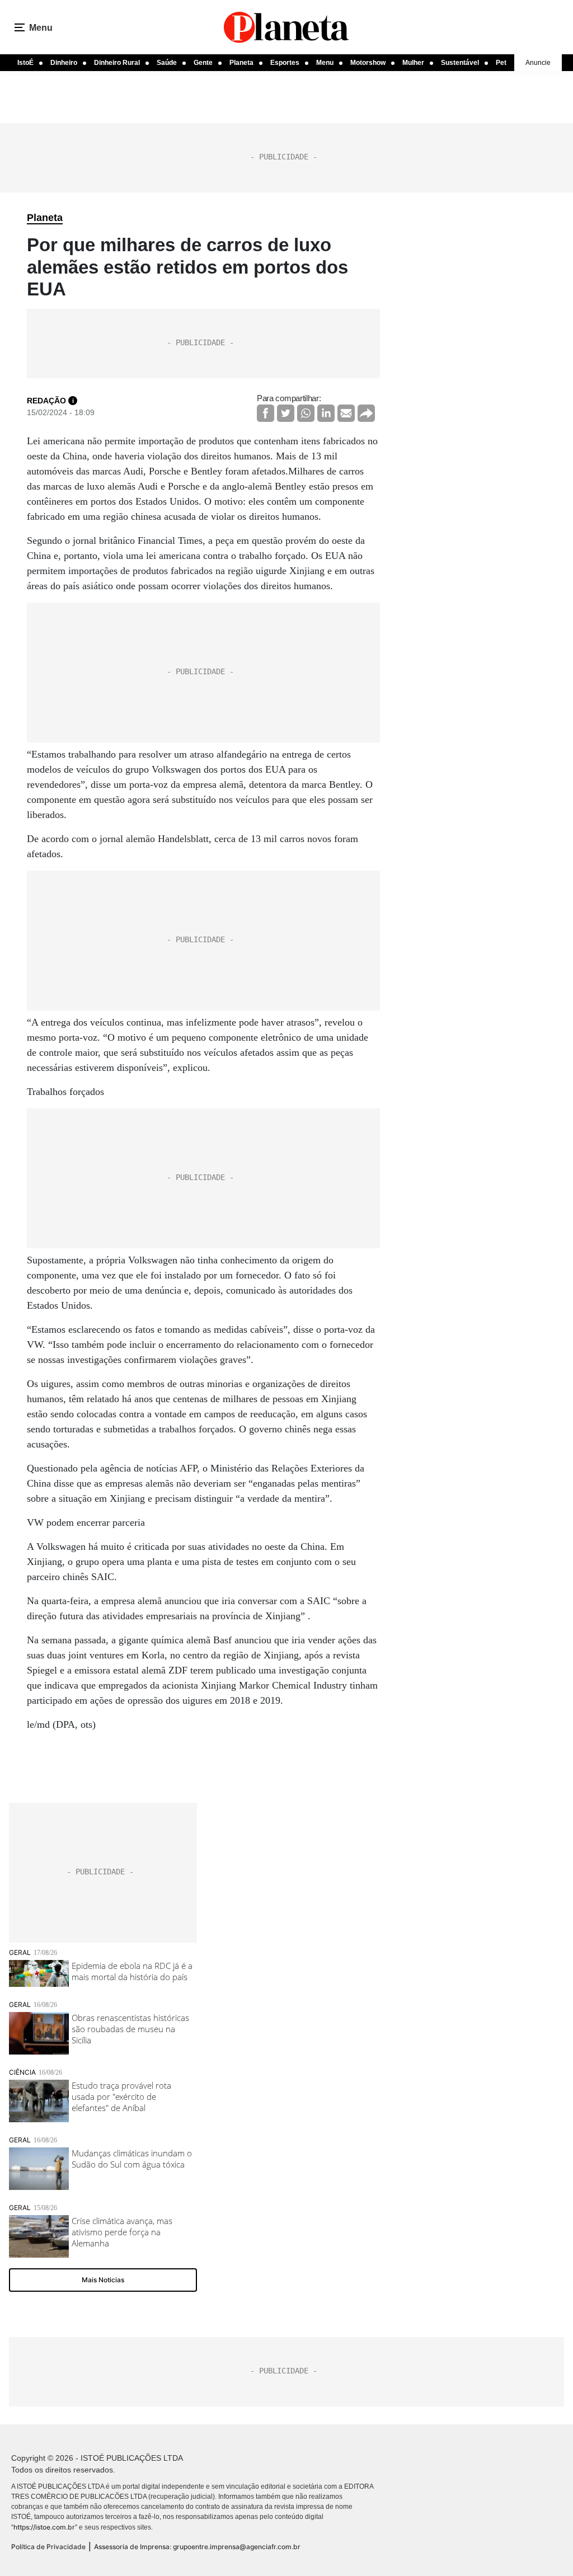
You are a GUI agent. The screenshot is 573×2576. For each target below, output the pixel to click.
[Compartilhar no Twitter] (286, 413)
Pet (501, 63)
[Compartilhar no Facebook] (266, 413)
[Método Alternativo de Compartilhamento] (366, 413)
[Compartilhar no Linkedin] (326, 413)
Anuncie (538, 63)
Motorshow (368, 63)
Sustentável (460, 63)
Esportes (285, 63)
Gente (203, 63)
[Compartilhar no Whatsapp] (306, 413)
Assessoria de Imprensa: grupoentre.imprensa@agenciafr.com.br (197, 2547)
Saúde (167, 63)
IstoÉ (25, 63)
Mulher (413, 63)
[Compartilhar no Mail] (346, 413)
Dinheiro (64, 63)
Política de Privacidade (48, 2547)
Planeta (241, 63)
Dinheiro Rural (117, 63)
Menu (325, 63)
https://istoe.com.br (44, 2527)
